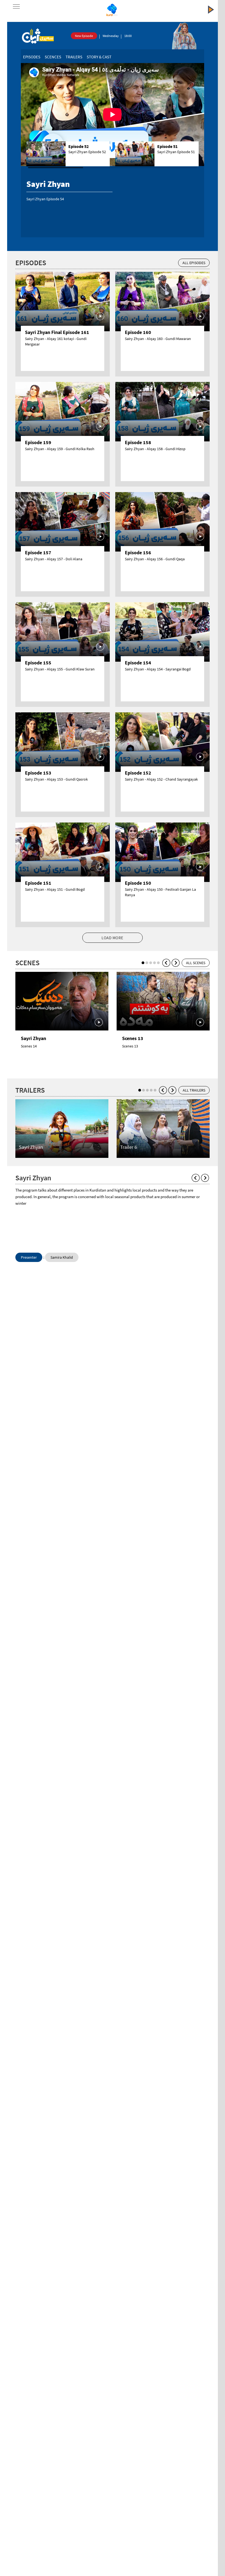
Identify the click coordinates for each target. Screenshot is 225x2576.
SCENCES (53, 57)
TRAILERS (74, 57)
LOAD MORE (113, 938)
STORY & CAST (99, 57)
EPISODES (32, 57)
